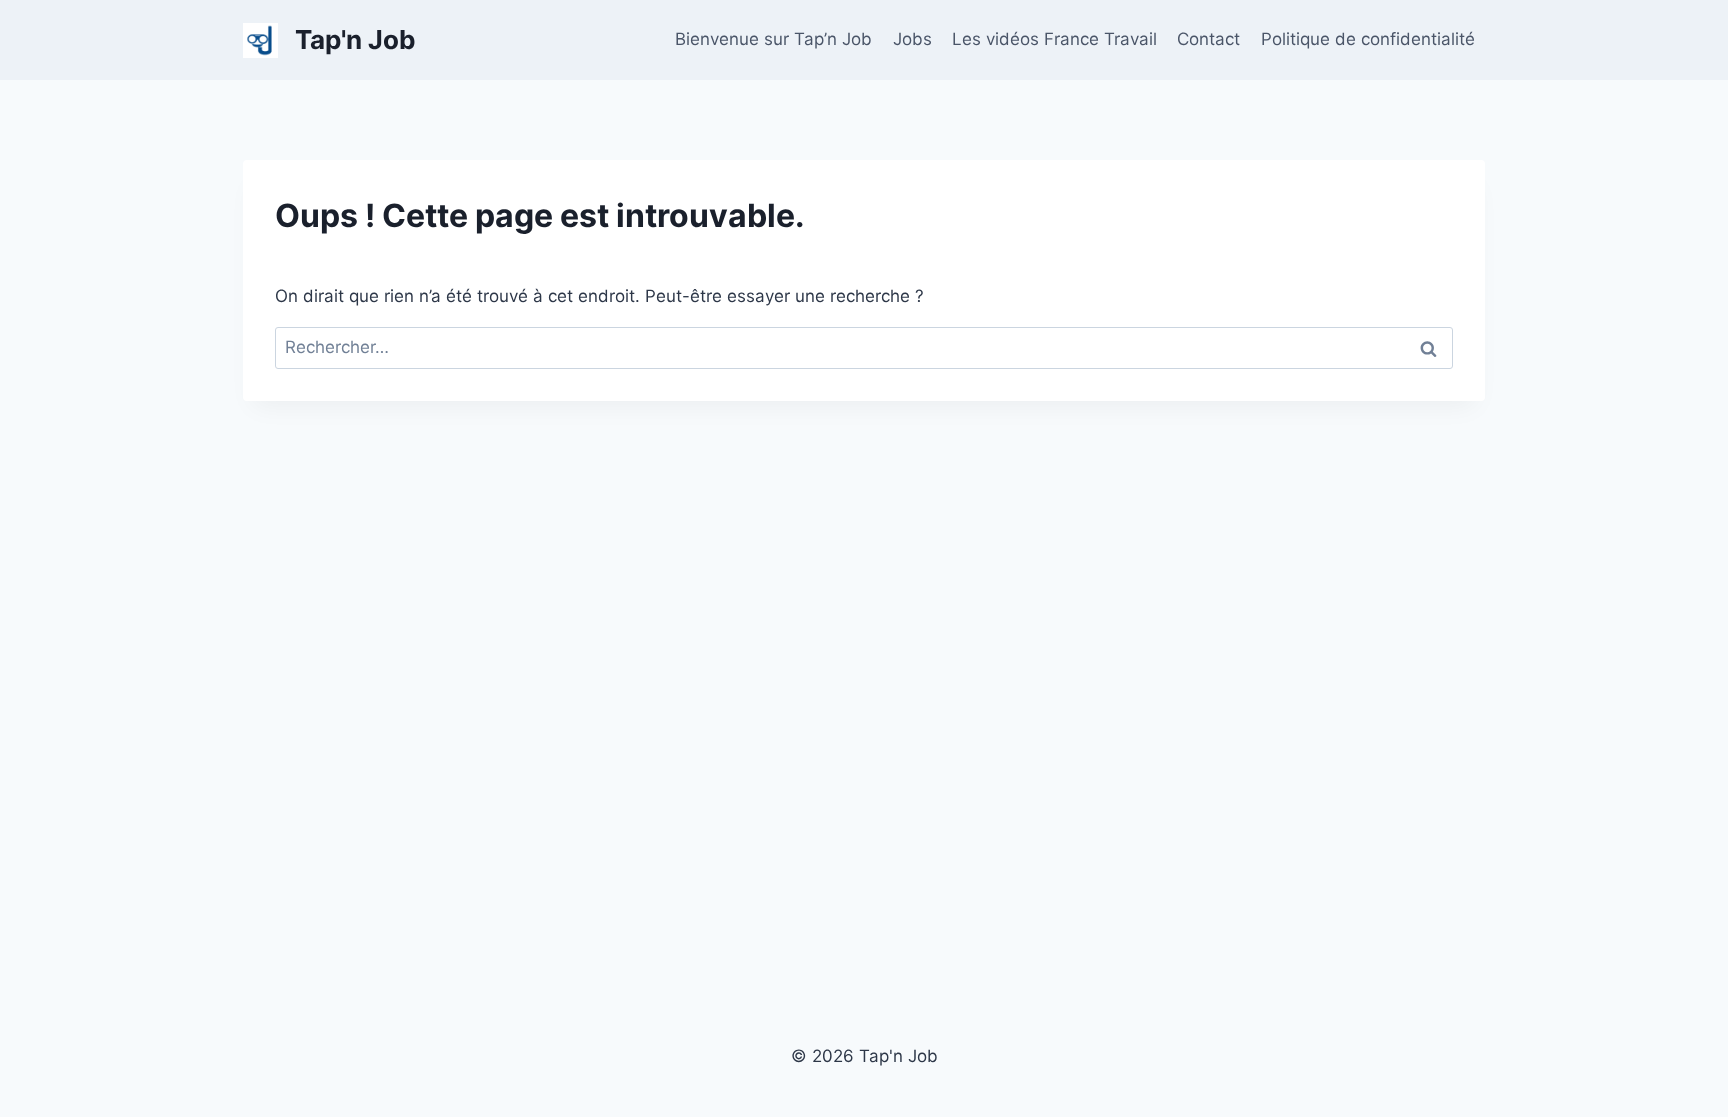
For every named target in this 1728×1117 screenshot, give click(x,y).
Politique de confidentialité (1368, 39)
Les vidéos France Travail (1054, 39)
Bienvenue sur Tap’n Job (773, 39)
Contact (1208, 39)
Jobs (912, 39)
